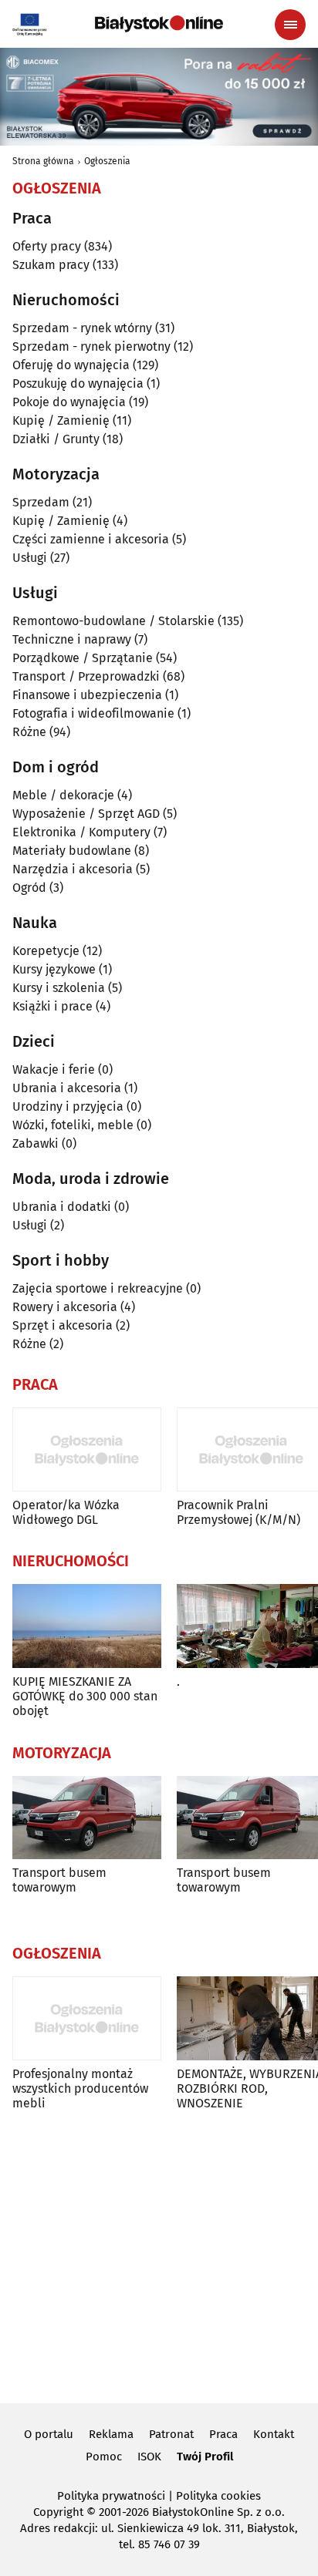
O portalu (49, 2434)
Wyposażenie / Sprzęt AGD (86, 814)
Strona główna (43, 161)
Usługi (30, 558)
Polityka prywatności (111, 2496)
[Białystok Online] (159, 24)
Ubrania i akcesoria (67, 1088)
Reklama (111, 2434)
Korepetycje (46, 951)
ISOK (149, 2457)
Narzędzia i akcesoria (73, 869)
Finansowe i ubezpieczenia (87, 695)
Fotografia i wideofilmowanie (93, 713)
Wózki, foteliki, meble (73, 1125)
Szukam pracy (51, 265)
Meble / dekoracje (63, 795)
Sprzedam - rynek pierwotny (91, 346)
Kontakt (274, 2434)
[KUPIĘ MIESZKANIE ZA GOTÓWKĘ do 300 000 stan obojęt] (87, 1626)
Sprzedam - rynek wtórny (82, 328)
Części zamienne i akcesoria (91, 539)
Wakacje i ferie (54, 1069)
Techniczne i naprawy (72, 639)
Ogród (29, 888)
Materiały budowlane (72, 851)
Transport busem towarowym (59, 1880)
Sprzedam (41, 502)
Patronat (171, 2434)
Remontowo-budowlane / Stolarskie (113, 621)
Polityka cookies (218, 2496)
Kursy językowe (54, 969)
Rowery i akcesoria (65, 1307)
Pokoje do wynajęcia (69, 402)
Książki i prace (52, 1006)
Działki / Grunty (56, 439)
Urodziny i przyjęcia (68, 1106)
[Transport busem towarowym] (87, 1818)
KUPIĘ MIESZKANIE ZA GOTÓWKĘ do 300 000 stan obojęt (85, 1696)
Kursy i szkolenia (59, 988)
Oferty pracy (47, 246)
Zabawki (36, 1143)
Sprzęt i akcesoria (63, 1325)
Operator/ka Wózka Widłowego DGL (66, 1512)
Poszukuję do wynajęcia (78, 383)
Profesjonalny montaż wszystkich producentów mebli (80, 2088)
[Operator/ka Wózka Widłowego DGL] (87, 1449)
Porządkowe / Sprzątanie (83, 658)
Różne (29, 732)
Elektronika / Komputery (81, 832)
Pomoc (104, 2457)
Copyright (58, 2512)
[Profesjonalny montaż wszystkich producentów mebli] (87, 2018)
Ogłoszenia (107, 161)
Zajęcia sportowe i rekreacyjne (98, 1288)
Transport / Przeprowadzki (86, 676)
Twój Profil (205, 2457)
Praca (223, 2434)
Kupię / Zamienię (61, 420)
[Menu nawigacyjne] (290, 25)
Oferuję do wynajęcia (71, 365)
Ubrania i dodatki (62, 1207)
